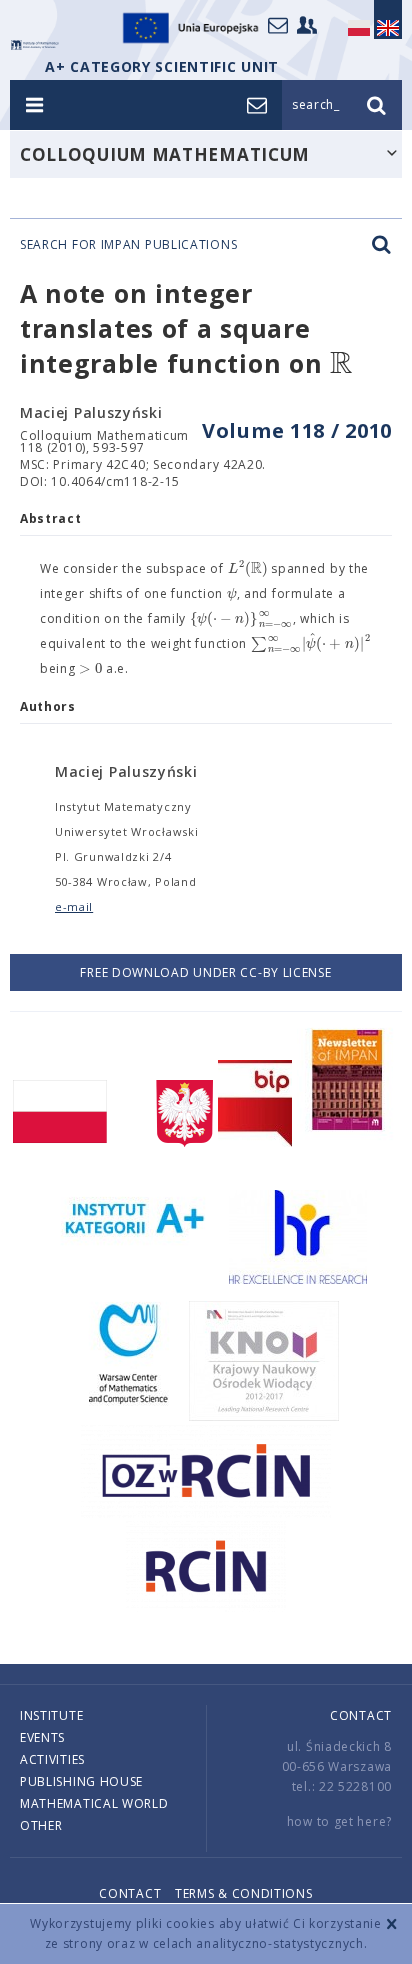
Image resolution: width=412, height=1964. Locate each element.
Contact (361, 1715)
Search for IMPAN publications (128, 245)
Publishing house (81, 1781)
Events (42, 1737)
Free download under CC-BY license (205, 972)
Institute (51, 1715)
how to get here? (339, 1821)
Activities (52, 1759)
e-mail (74, 906)
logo (35, 45)
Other (41, 1825)
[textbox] (341, 364)
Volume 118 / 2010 (297, 430)
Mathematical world (94, 1803)
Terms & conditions (244, 1893)
